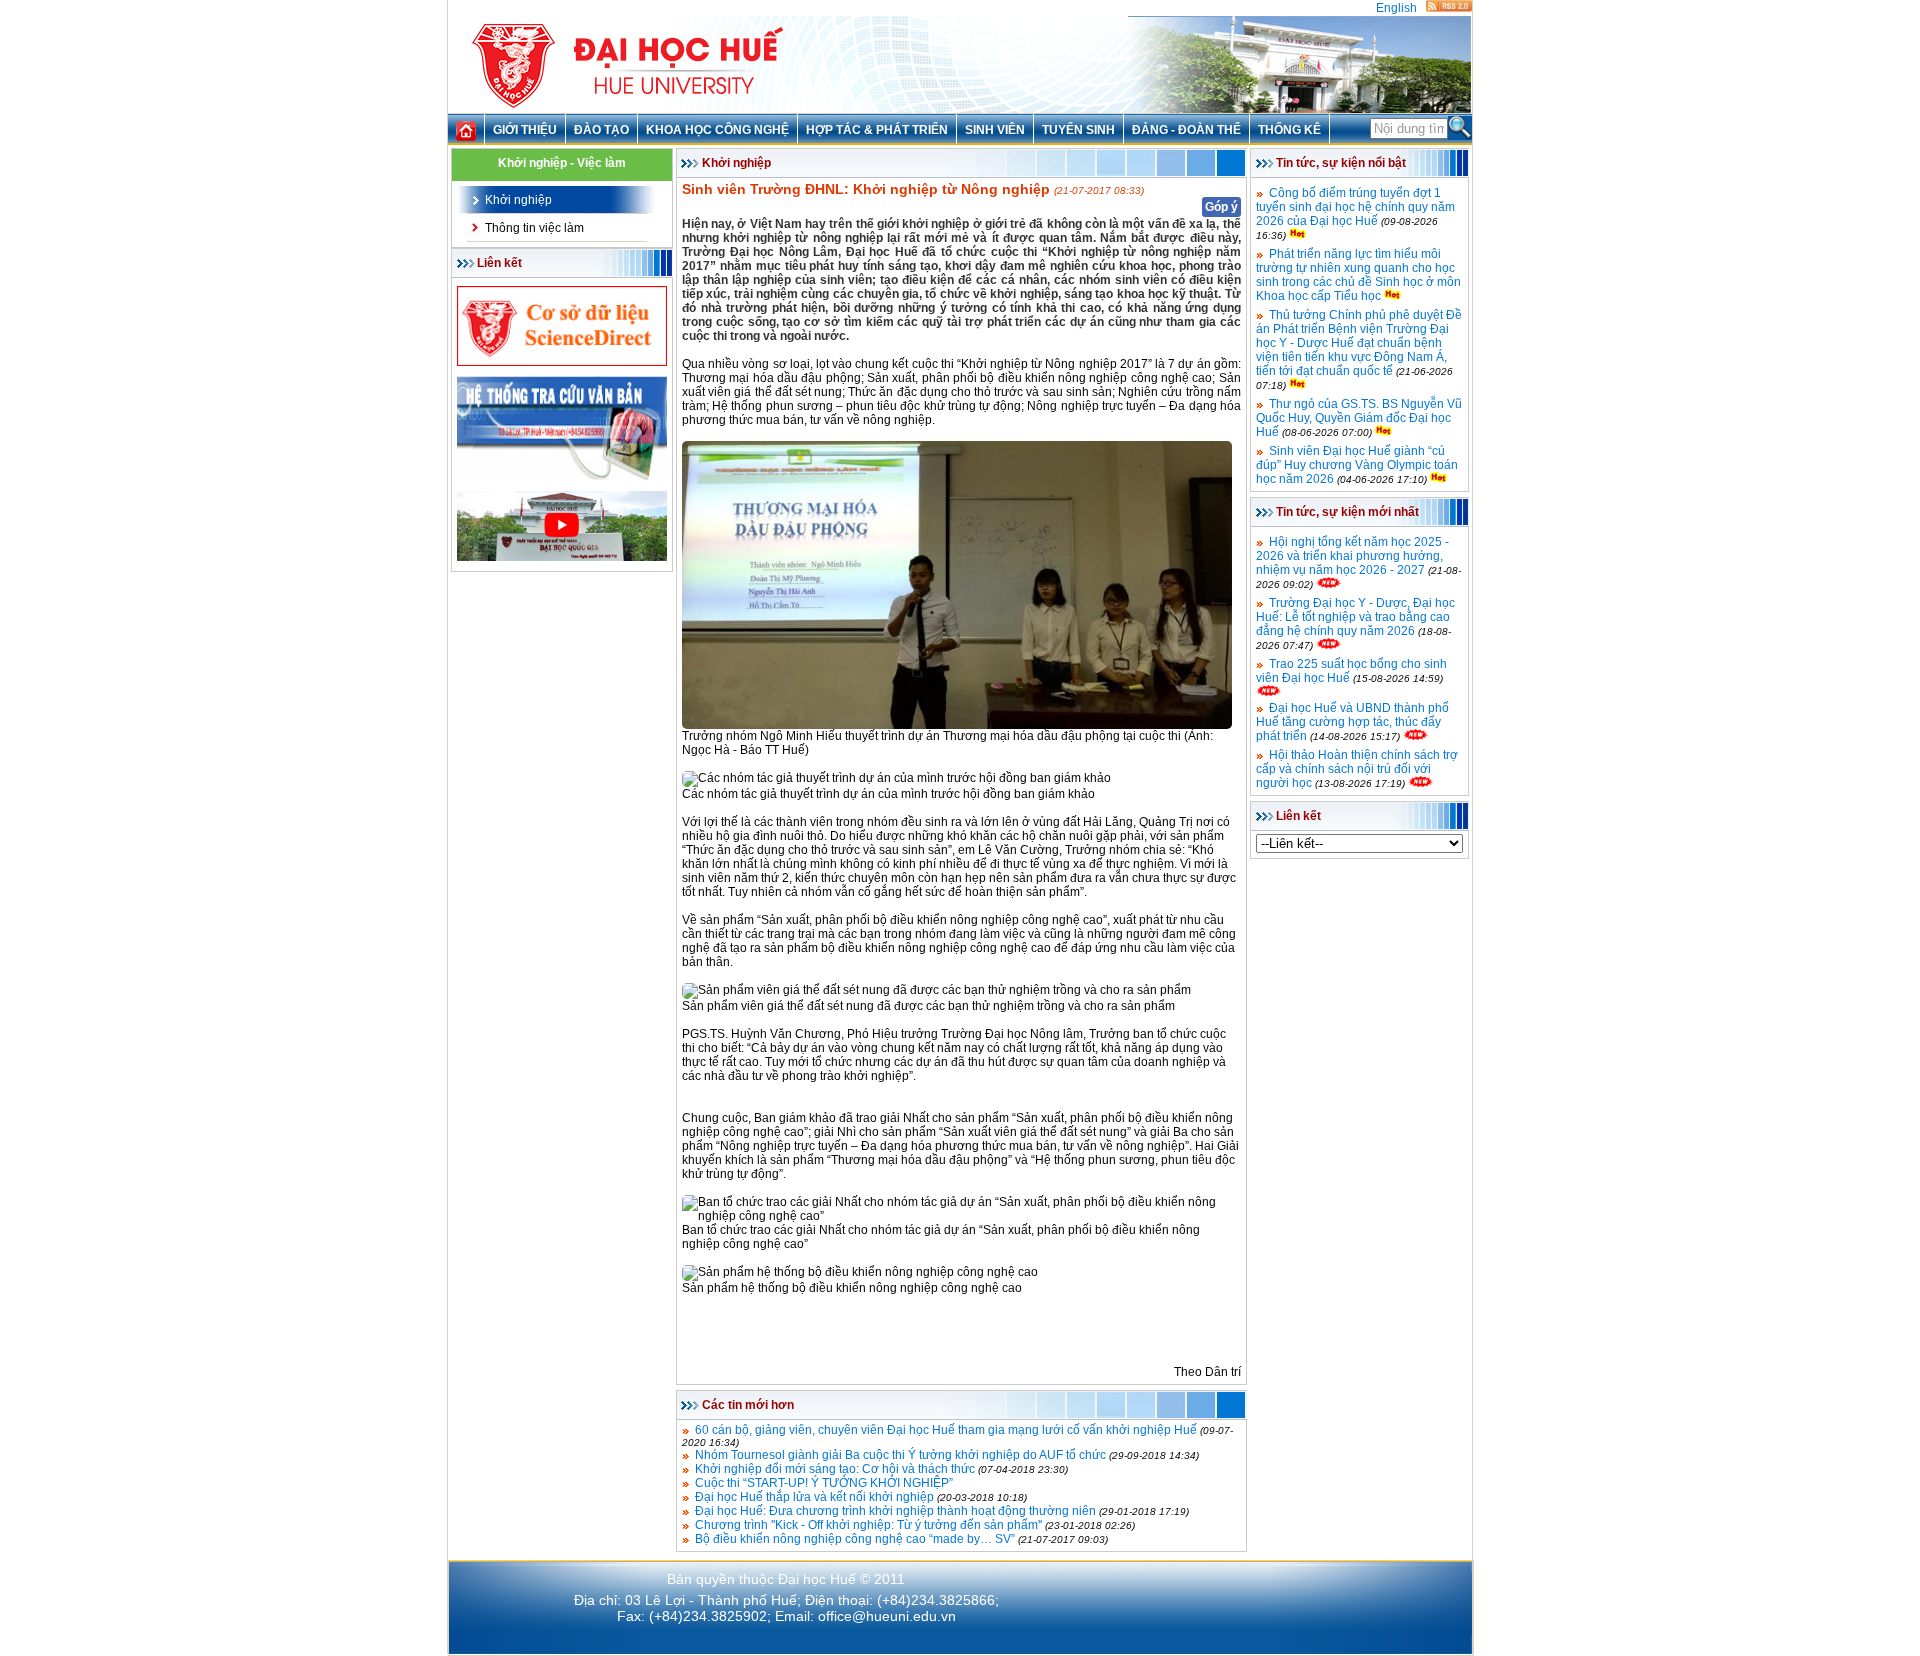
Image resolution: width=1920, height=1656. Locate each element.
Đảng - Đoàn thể (1186, 130)
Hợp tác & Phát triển (877, 130)
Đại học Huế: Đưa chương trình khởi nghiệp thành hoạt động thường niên (895, 1511)
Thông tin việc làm (534, 228)
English (1396, 8)
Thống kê (1289, 130)
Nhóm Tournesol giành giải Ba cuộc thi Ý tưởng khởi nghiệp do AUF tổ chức (900, 1455)
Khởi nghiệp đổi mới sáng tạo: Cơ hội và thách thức (835, 1469)
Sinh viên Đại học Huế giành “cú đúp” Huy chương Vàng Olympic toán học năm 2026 (1357, 465)
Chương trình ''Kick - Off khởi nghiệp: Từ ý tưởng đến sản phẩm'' (868, 1525)
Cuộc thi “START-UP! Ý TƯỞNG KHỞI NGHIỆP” (824, 1483)
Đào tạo (601, 130)
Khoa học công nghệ (717, 130)
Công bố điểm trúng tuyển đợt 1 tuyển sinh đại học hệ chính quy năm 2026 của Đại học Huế (1355, 207)
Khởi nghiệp (518, 200)
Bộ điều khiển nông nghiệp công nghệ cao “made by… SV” (855, 1539)
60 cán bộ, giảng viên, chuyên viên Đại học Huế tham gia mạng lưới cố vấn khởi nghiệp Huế (946, 1430)
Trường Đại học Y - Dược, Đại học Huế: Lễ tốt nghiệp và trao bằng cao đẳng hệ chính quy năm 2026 (1355, 617)
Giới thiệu (525, 130)
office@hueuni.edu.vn (887, 1616)
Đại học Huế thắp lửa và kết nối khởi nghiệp (814, 1497)
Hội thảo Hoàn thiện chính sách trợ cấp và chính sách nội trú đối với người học (1357, 769)
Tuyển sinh (1078, 130)
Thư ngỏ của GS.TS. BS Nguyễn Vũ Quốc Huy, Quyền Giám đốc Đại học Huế (1359, 418)
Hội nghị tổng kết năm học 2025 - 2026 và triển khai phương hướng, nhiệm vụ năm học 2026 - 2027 (1352, 556)
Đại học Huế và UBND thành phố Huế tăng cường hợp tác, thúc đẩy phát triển (1352, 722)
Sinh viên (995, 130)
